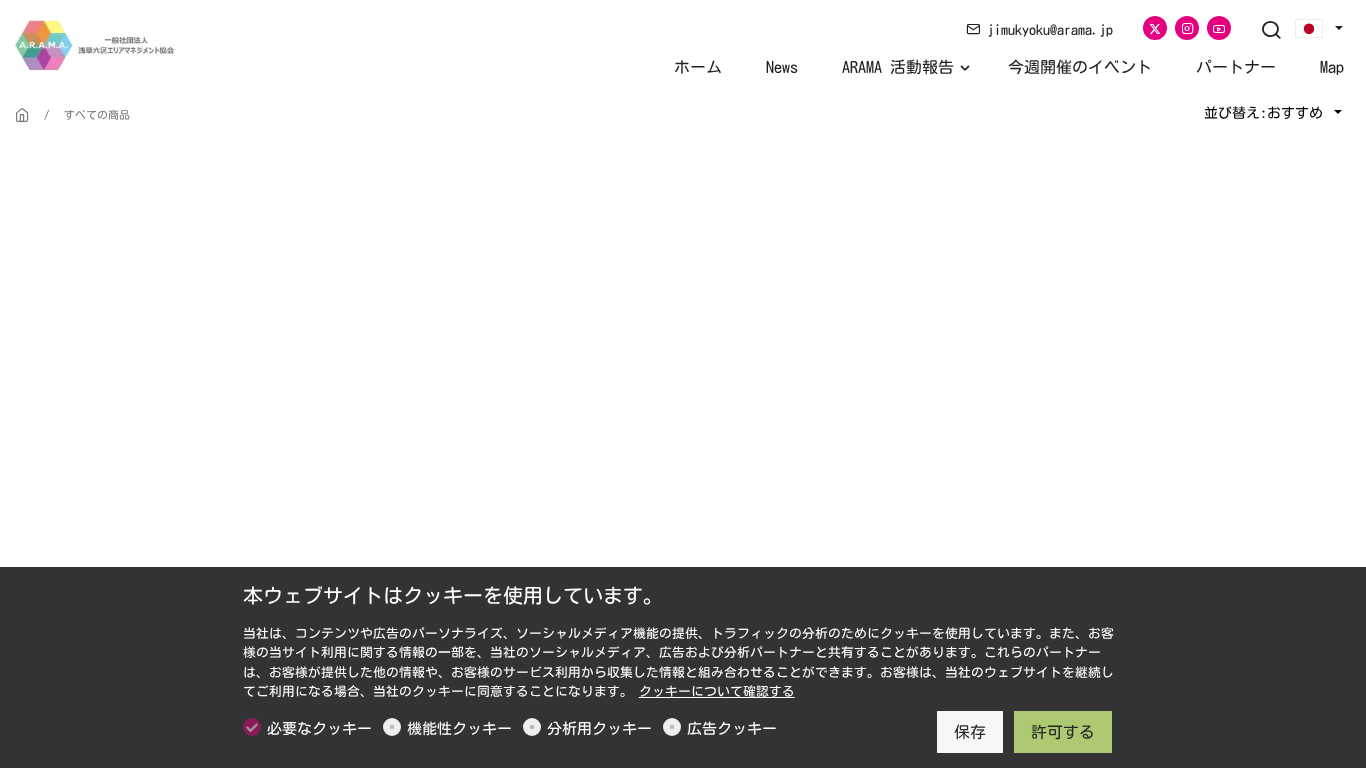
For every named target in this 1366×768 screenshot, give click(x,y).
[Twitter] (1155, 28)
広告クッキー (732, 728)
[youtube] (1219, 28)
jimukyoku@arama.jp (1046, 30)
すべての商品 (97, 114)
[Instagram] (1187, 28)
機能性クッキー (459, 728)
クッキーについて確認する (717, 691)
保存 (970, 732)
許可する (1063, 732)
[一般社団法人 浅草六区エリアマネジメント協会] (100, 43)
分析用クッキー (599, 728)
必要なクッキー (319, 728)
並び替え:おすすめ (1267, 113)
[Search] (1271, 31)
